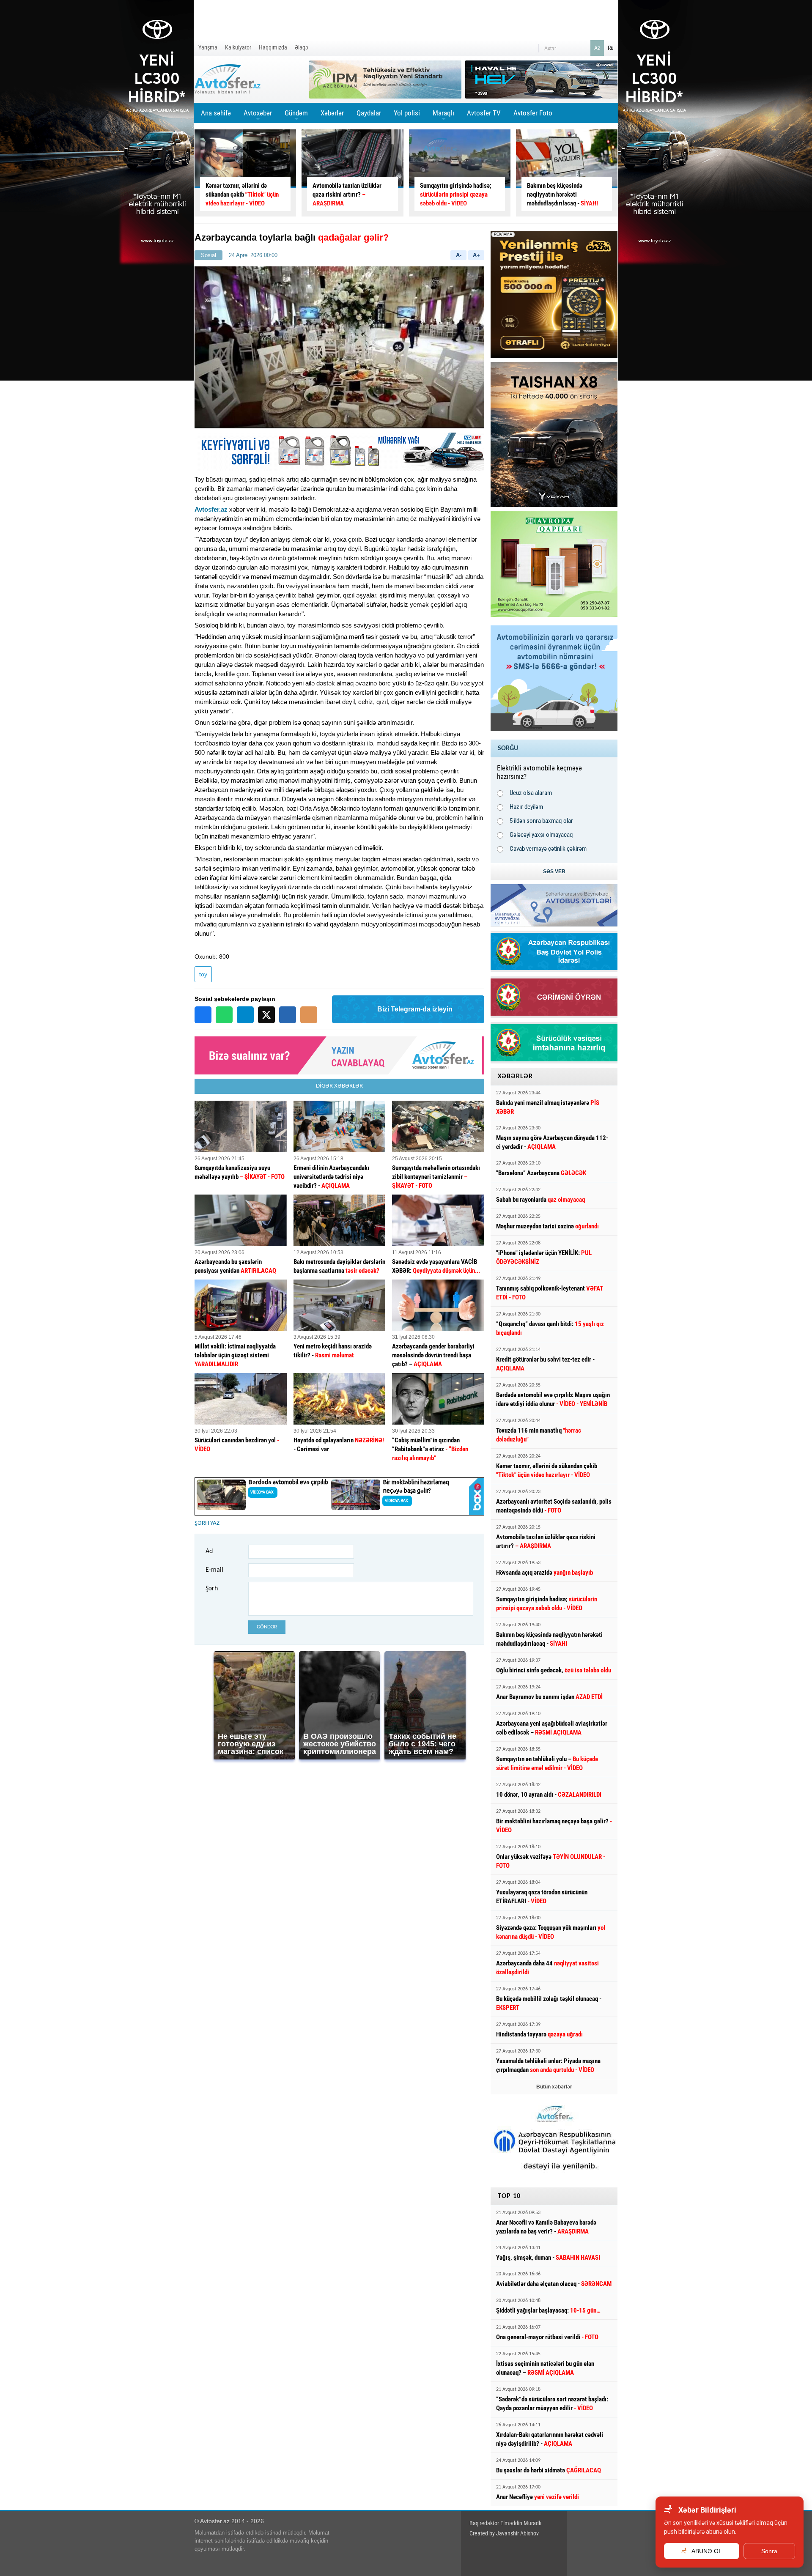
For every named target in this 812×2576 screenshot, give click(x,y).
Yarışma (208, 47)
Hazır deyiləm (526, 807)
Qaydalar (369, 113)
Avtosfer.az (211, 509)
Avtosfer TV (484, 113)
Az (597, 48)
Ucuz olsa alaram (531, 793)
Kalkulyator (238, 47)
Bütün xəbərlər (554, 2087)
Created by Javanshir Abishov (504, 2533)
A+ (476, 255)
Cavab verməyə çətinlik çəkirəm (548, 849)
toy (203, 974)
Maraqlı (443, 116)
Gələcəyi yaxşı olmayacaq (541, 835)
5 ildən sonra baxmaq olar (541, 821)
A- (459, 255)
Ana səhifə (216, 113)
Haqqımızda (273, 47)
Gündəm (296, 116)
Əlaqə (302, 47)
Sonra (769, 2551)
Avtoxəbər (258, 116)
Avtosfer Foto (533, 113)
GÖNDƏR (267, 1627)
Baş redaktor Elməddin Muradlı (505, 2523)
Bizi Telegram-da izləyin (415, 1009)
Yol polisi (407, 113)
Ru (611, 48)
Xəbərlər (332, 113)
